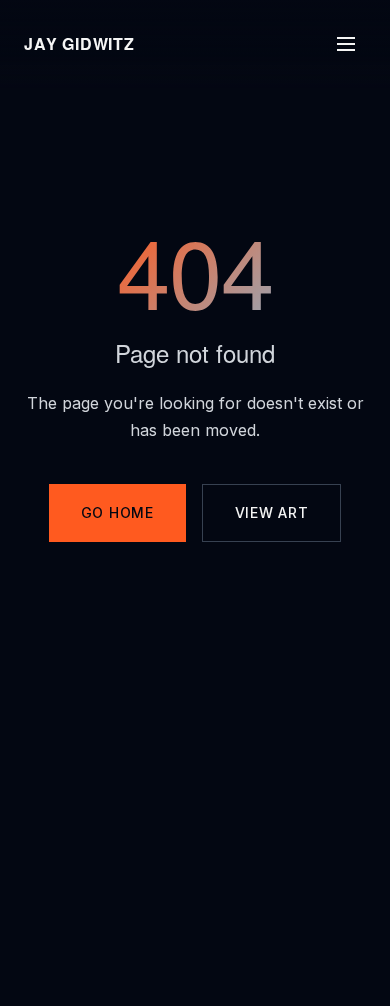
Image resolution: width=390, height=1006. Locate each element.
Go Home (117, 512)
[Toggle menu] (346, 44)
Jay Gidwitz (79, 43)
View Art (272, 512)
